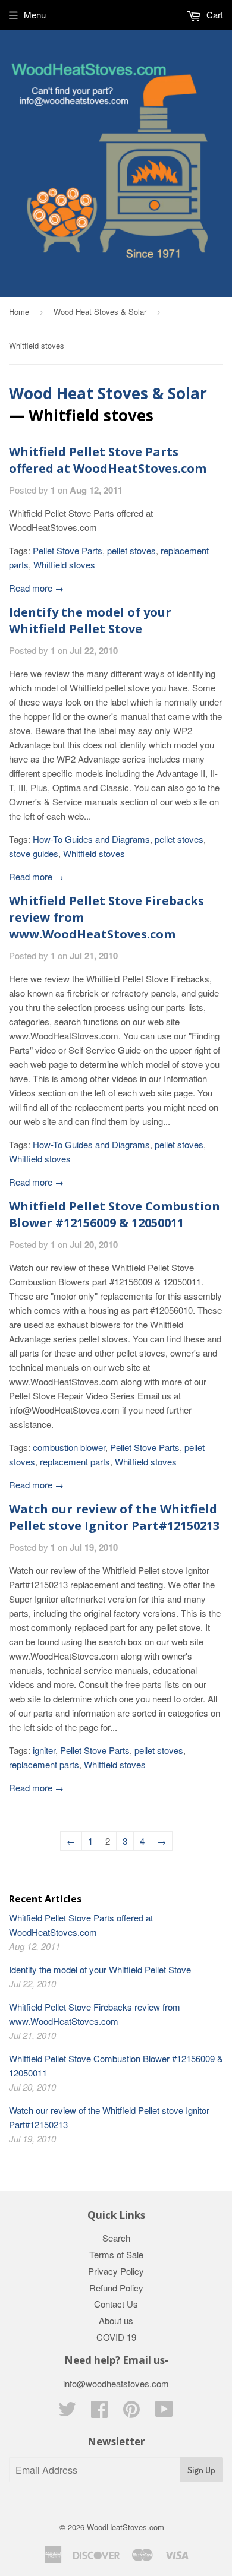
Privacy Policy (116, 2271)
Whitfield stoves (64, 565)
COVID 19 (116, 2337)
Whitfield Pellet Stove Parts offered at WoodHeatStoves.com (108, 460)
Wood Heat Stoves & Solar (100, 312)
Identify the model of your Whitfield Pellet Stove (90, 620)
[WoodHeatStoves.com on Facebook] (99, 2412)
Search (116, 2238)
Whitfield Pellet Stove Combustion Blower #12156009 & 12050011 (115, 1214)
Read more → (36, 588)
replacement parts (75, 1461)
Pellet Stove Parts (68, 550)
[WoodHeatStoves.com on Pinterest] (131, 2412)
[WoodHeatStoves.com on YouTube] (164, 2412)
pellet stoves (131, 550)
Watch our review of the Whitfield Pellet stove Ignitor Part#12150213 (114, 1517)
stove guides (34, 853)
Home (19, 312)
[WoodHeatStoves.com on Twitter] (67, 2412)
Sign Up (201, 2470)
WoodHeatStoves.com (126, 2527)
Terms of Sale (116, 2254)
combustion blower (69, 1447)
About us (116, 2320)
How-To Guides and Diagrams (91, 839)
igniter (44, 1750)
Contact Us (116, 2304)
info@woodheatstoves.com (116, 2383)
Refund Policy (116, 2288)
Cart (214, 15)
